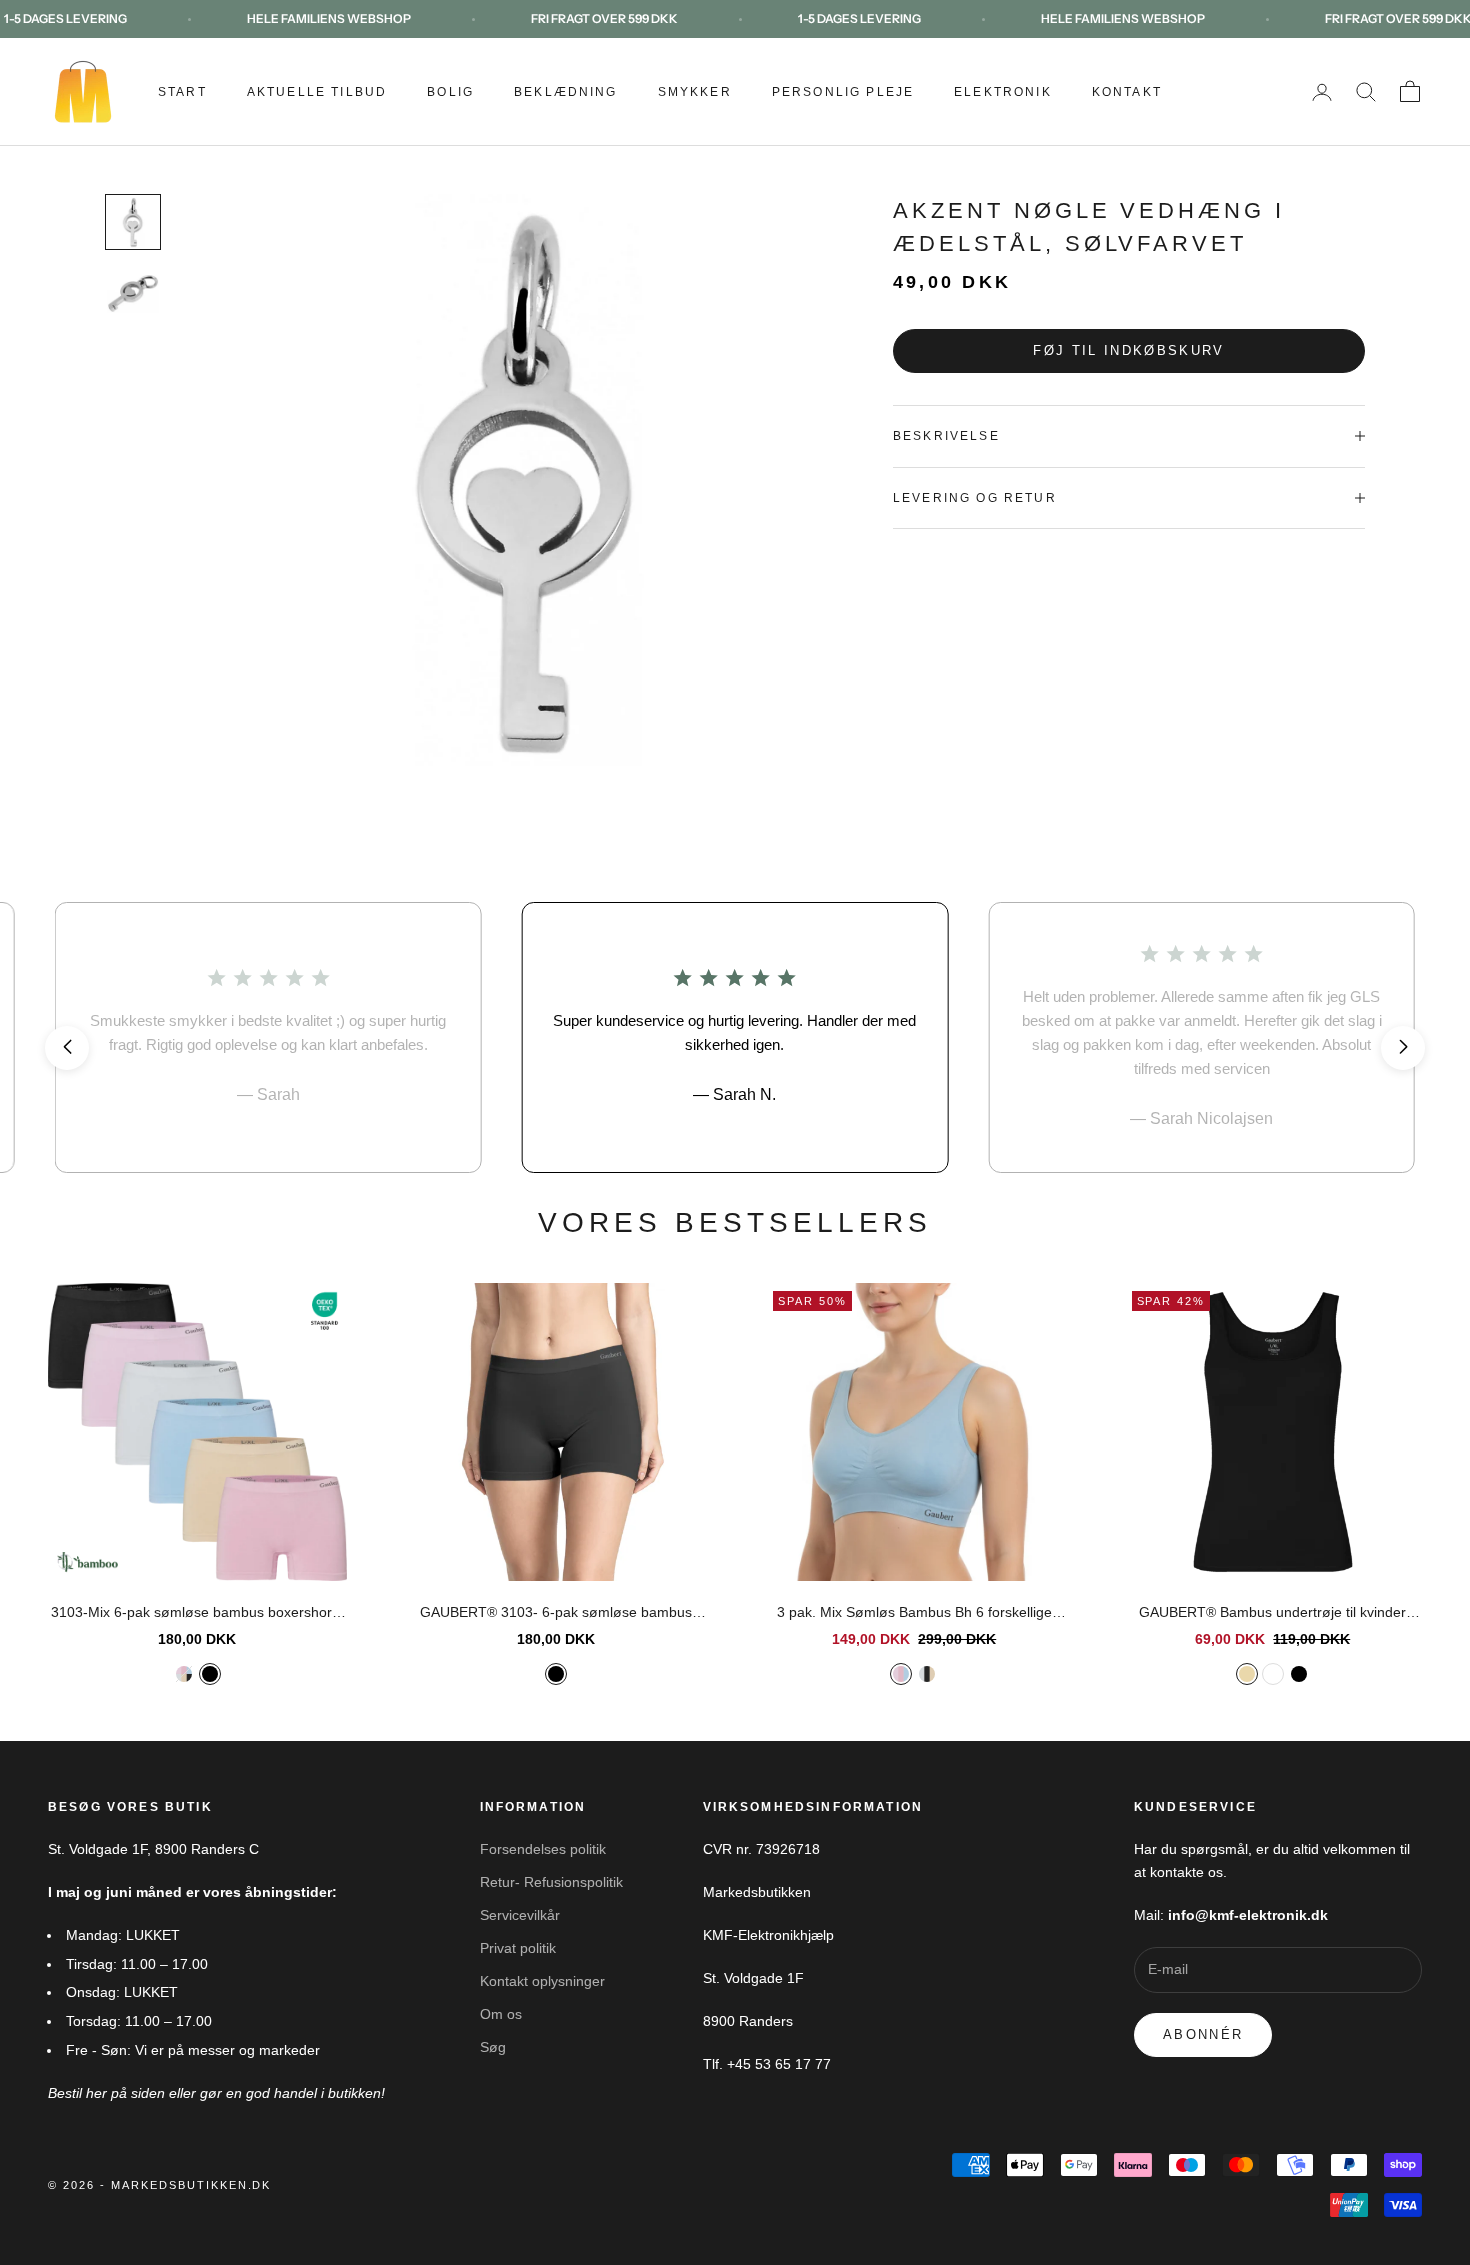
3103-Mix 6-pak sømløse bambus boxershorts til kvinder (197, 1614)
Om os (501, 2014)
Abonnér (1203, 2034)
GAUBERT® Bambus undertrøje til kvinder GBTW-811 (1272, 1614)
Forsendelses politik (543, 1849)
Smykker (695, 92)
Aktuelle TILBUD (317, 92)
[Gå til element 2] (133, 294)
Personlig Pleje (843, 92)
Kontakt (1127, 92)
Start (182, 92)
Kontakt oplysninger (542, 1981)
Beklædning (566, 92)
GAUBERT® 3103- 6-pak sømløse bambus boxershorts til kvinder (556, 1614)
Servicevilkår (520, 1915)
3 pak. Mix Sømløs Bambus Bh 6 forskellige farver (914, 1614)
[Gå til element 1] (133, 222)
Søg (493, 2047)
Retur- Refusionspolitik (551, 1882)
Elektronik (1003, 92)
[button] (67, 1048)
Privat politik (518, 1948)
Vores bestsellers (735, 1222)
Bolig (450, 92)
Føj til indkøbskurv (1128, 350)
